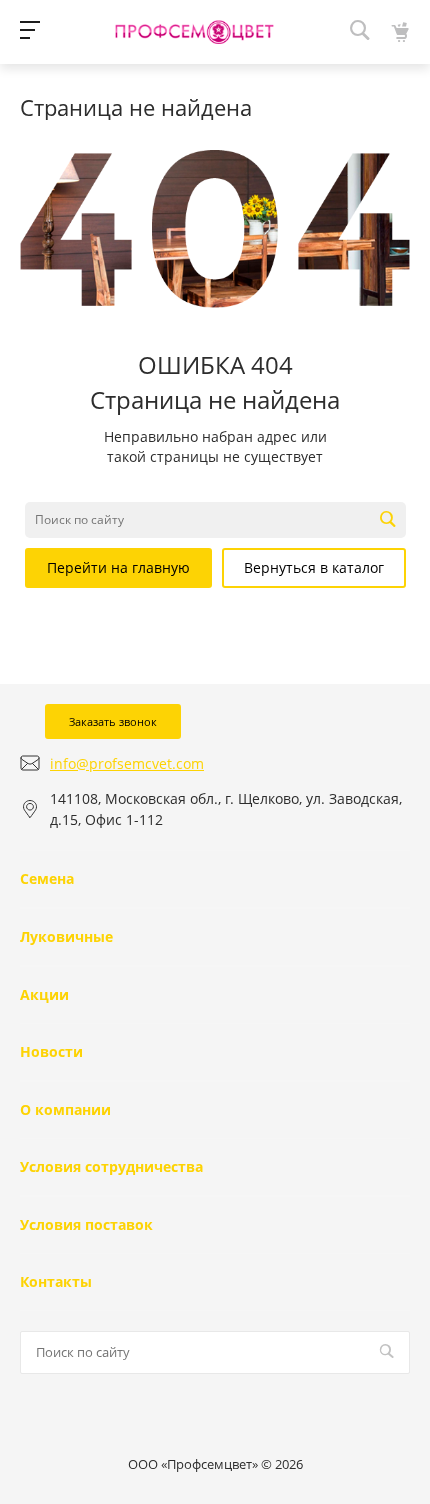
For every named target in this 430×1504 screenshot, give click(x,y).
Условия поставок (86, 1224)
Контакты (56, 1281)
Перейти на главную (118, 567)
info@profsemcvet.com (127, 763)
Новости (51, 1051)
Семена (47, 878)
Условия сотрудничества (111, 1166)
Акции (44, 994)
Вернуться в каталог (314, 567)
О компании (65, 1109)
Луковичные (66, 936)
